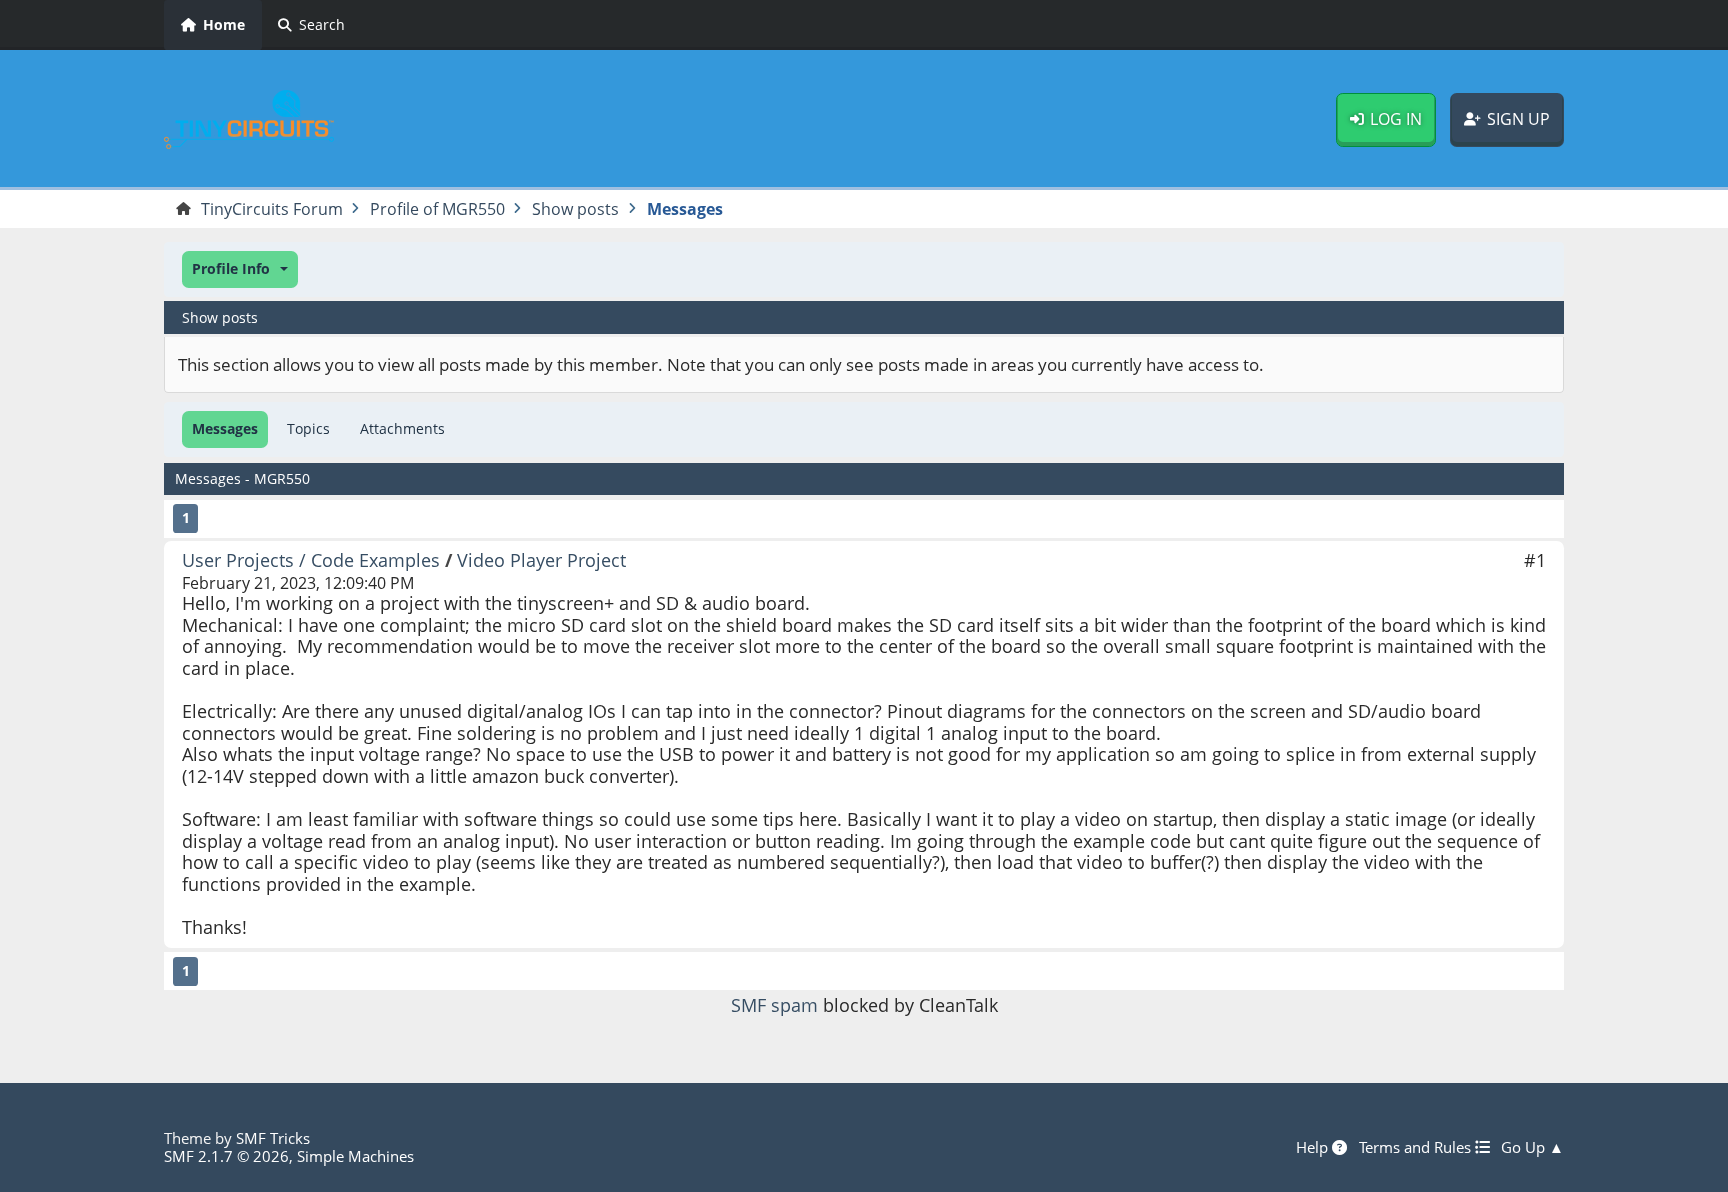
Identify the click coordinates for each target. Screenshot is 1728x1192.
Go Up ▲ (1532, 1147)
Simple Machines (355, 1156)
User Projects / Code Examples (311, 560)
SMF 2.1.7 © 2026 (226, 1156)
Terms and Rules (1417, 1147)
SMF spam (774, 1005)
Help (1314, 1147)
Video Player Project (541, 560)
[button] (240, 269)
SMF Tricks (273, 1138)
